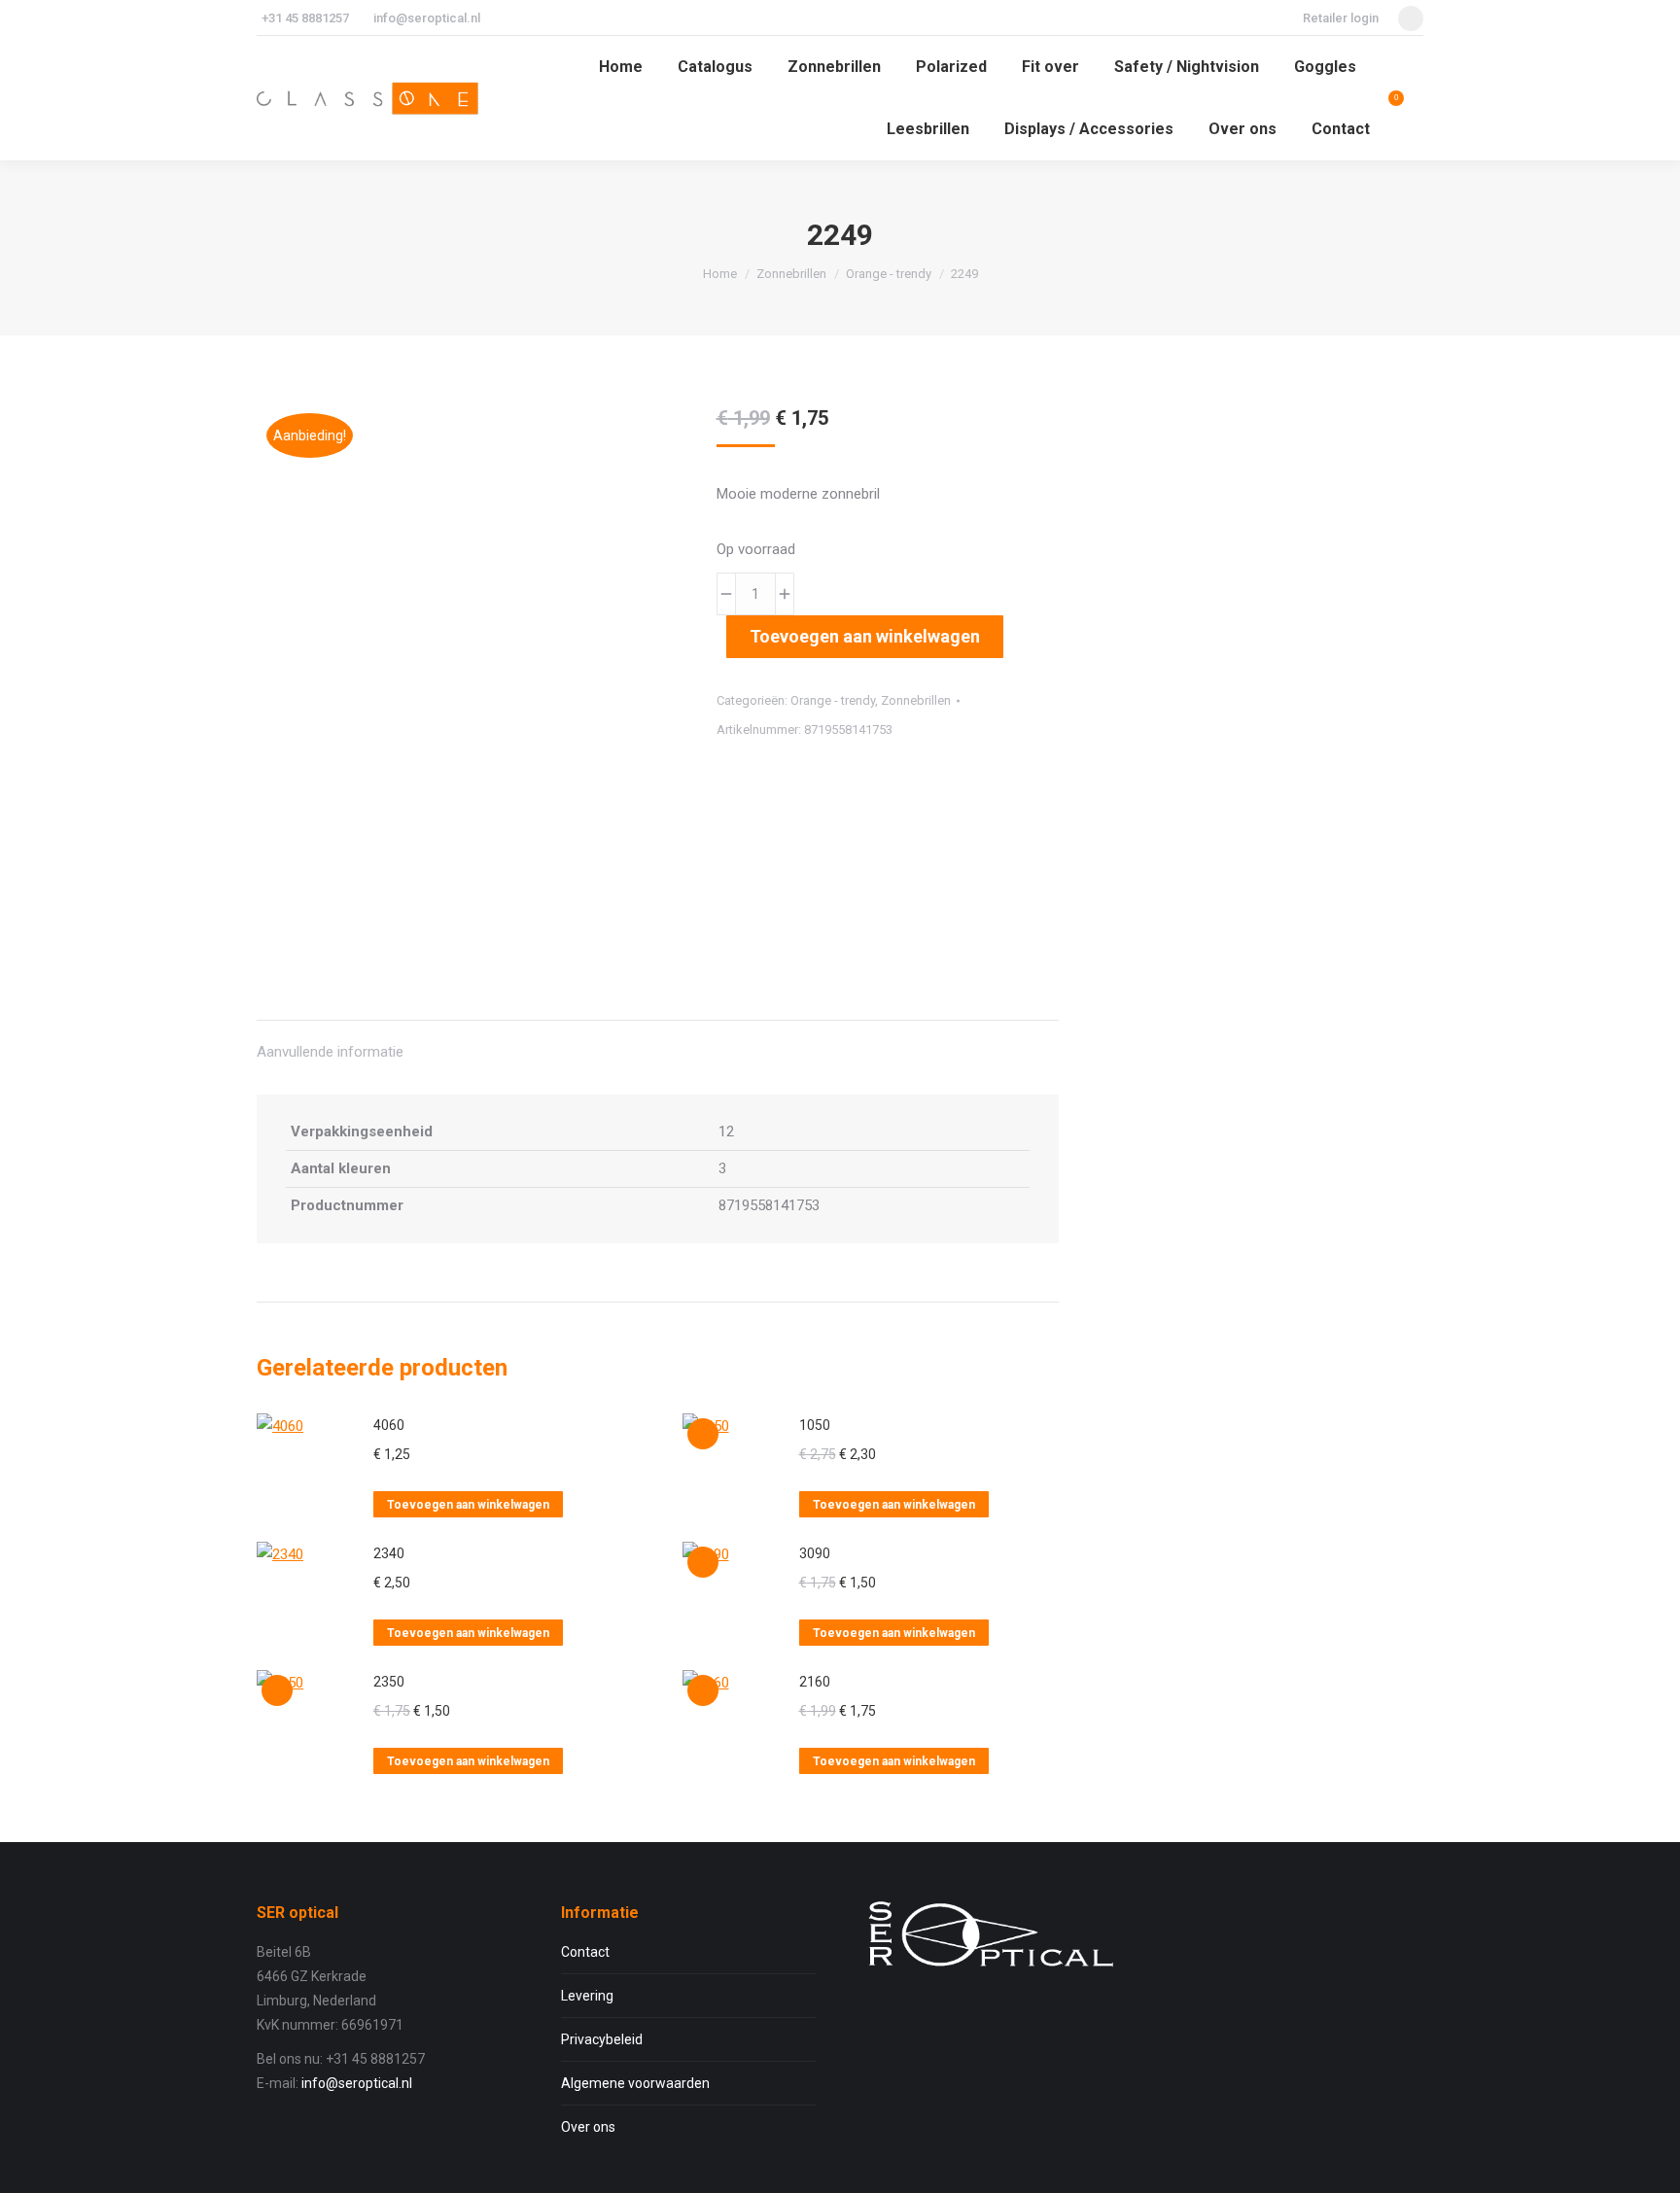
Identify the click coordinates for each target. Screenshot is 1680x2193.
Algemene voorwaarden (635, 2083)
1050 (815, 1425)
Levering (587, 1996)
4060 (389, 1425)
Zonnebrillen (916, 700)
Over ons (588, 2127)
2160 (815, 1682)
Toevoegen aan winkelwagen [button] (468, 1505)
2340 (389, 1553)
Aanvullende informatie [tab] (330, 1052)
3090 (815, 1553)
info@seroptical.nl (427, 18)
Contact (585, 1952)
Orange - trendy (833, 700)
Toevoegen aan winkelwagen (865, 636)
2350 (389, 1682)
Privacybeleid (602, 2039)
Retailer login (1341, 18)
